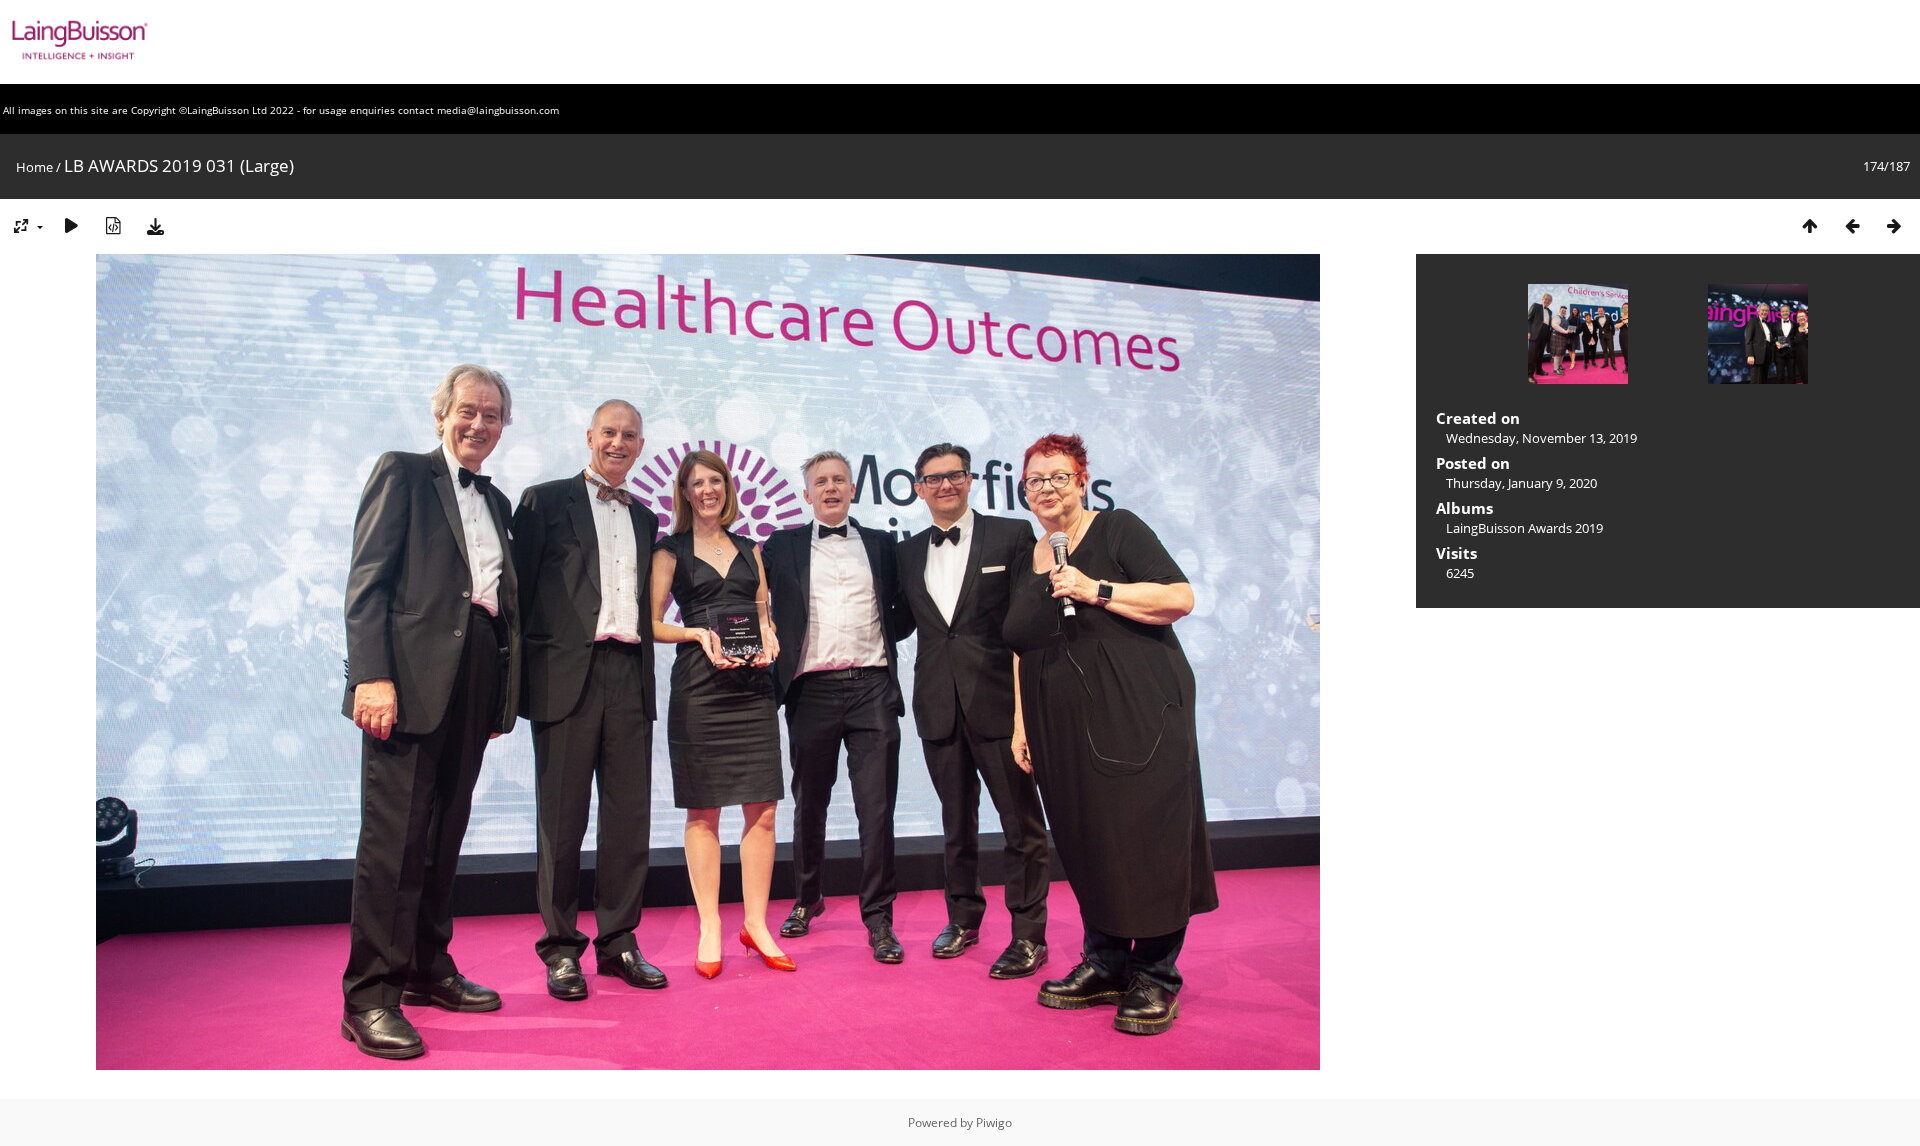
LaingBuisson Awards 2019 (1524, 528)
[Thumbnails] (1810, 225)
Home (34, 167)
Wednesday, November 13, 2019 (1541, 438)
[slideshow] (71, 225)
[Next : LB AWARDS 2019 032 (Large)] (1894, 225)
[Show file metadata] (113, 225)
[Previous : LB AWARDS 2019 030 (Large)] (1852, 225)
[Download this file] (155, 225)
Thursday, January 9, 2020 (1521, 483)
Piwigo (994, 1122)
